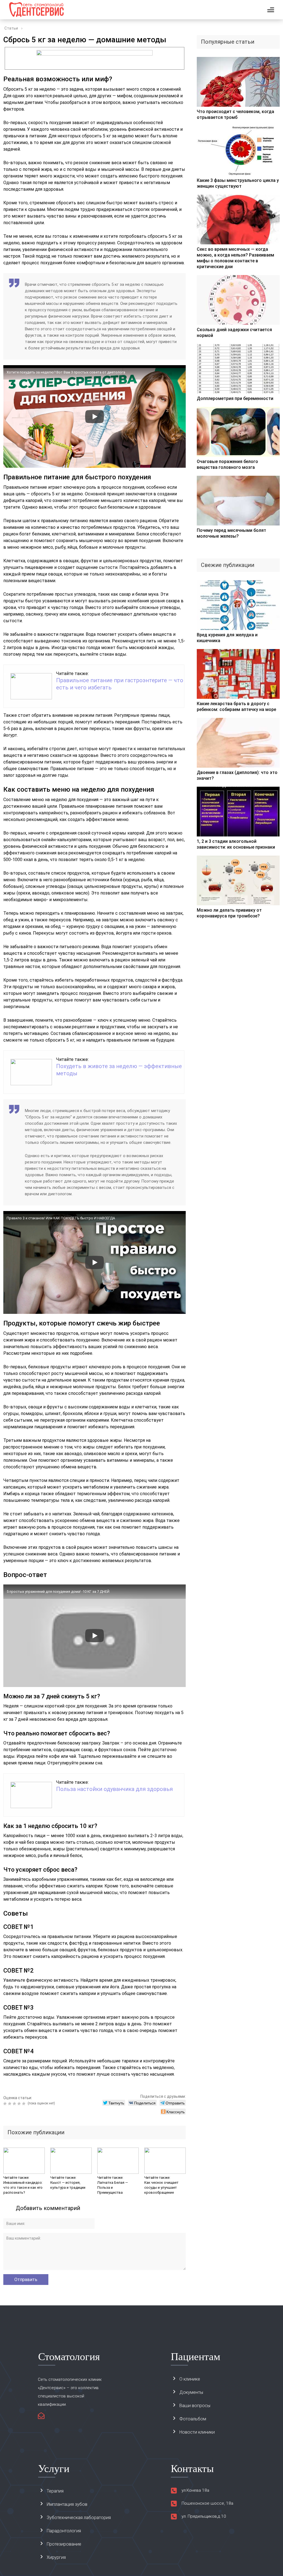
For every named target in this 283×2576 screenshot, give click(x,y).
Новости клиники (197, 2432)
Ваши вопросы (195, 2406)
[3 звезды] (15, 2104)
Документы (191, 2392)
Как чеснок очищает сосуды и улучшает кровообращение (161, 2187)
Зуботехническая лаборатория (79, 2518)
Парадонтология (64, 2531)
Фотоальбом (193, 2419)
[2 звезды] (10, 2104)
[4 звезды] (20, 2104)
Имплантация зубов (67, 2504)
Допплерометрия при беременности (235, 398)
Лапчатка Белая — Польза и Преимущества (113, 2187)
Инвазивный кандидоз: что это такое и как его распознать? (23, 2187)
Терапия (55, 2491)
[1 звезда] (6, 2104)
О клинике (190, 2379)
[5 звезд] (24, 2104)
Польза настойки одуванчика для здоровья (114, 1789)
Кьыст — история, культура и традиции (68, 2185)
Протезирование (64, 2544)
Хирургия (56, 2557)
